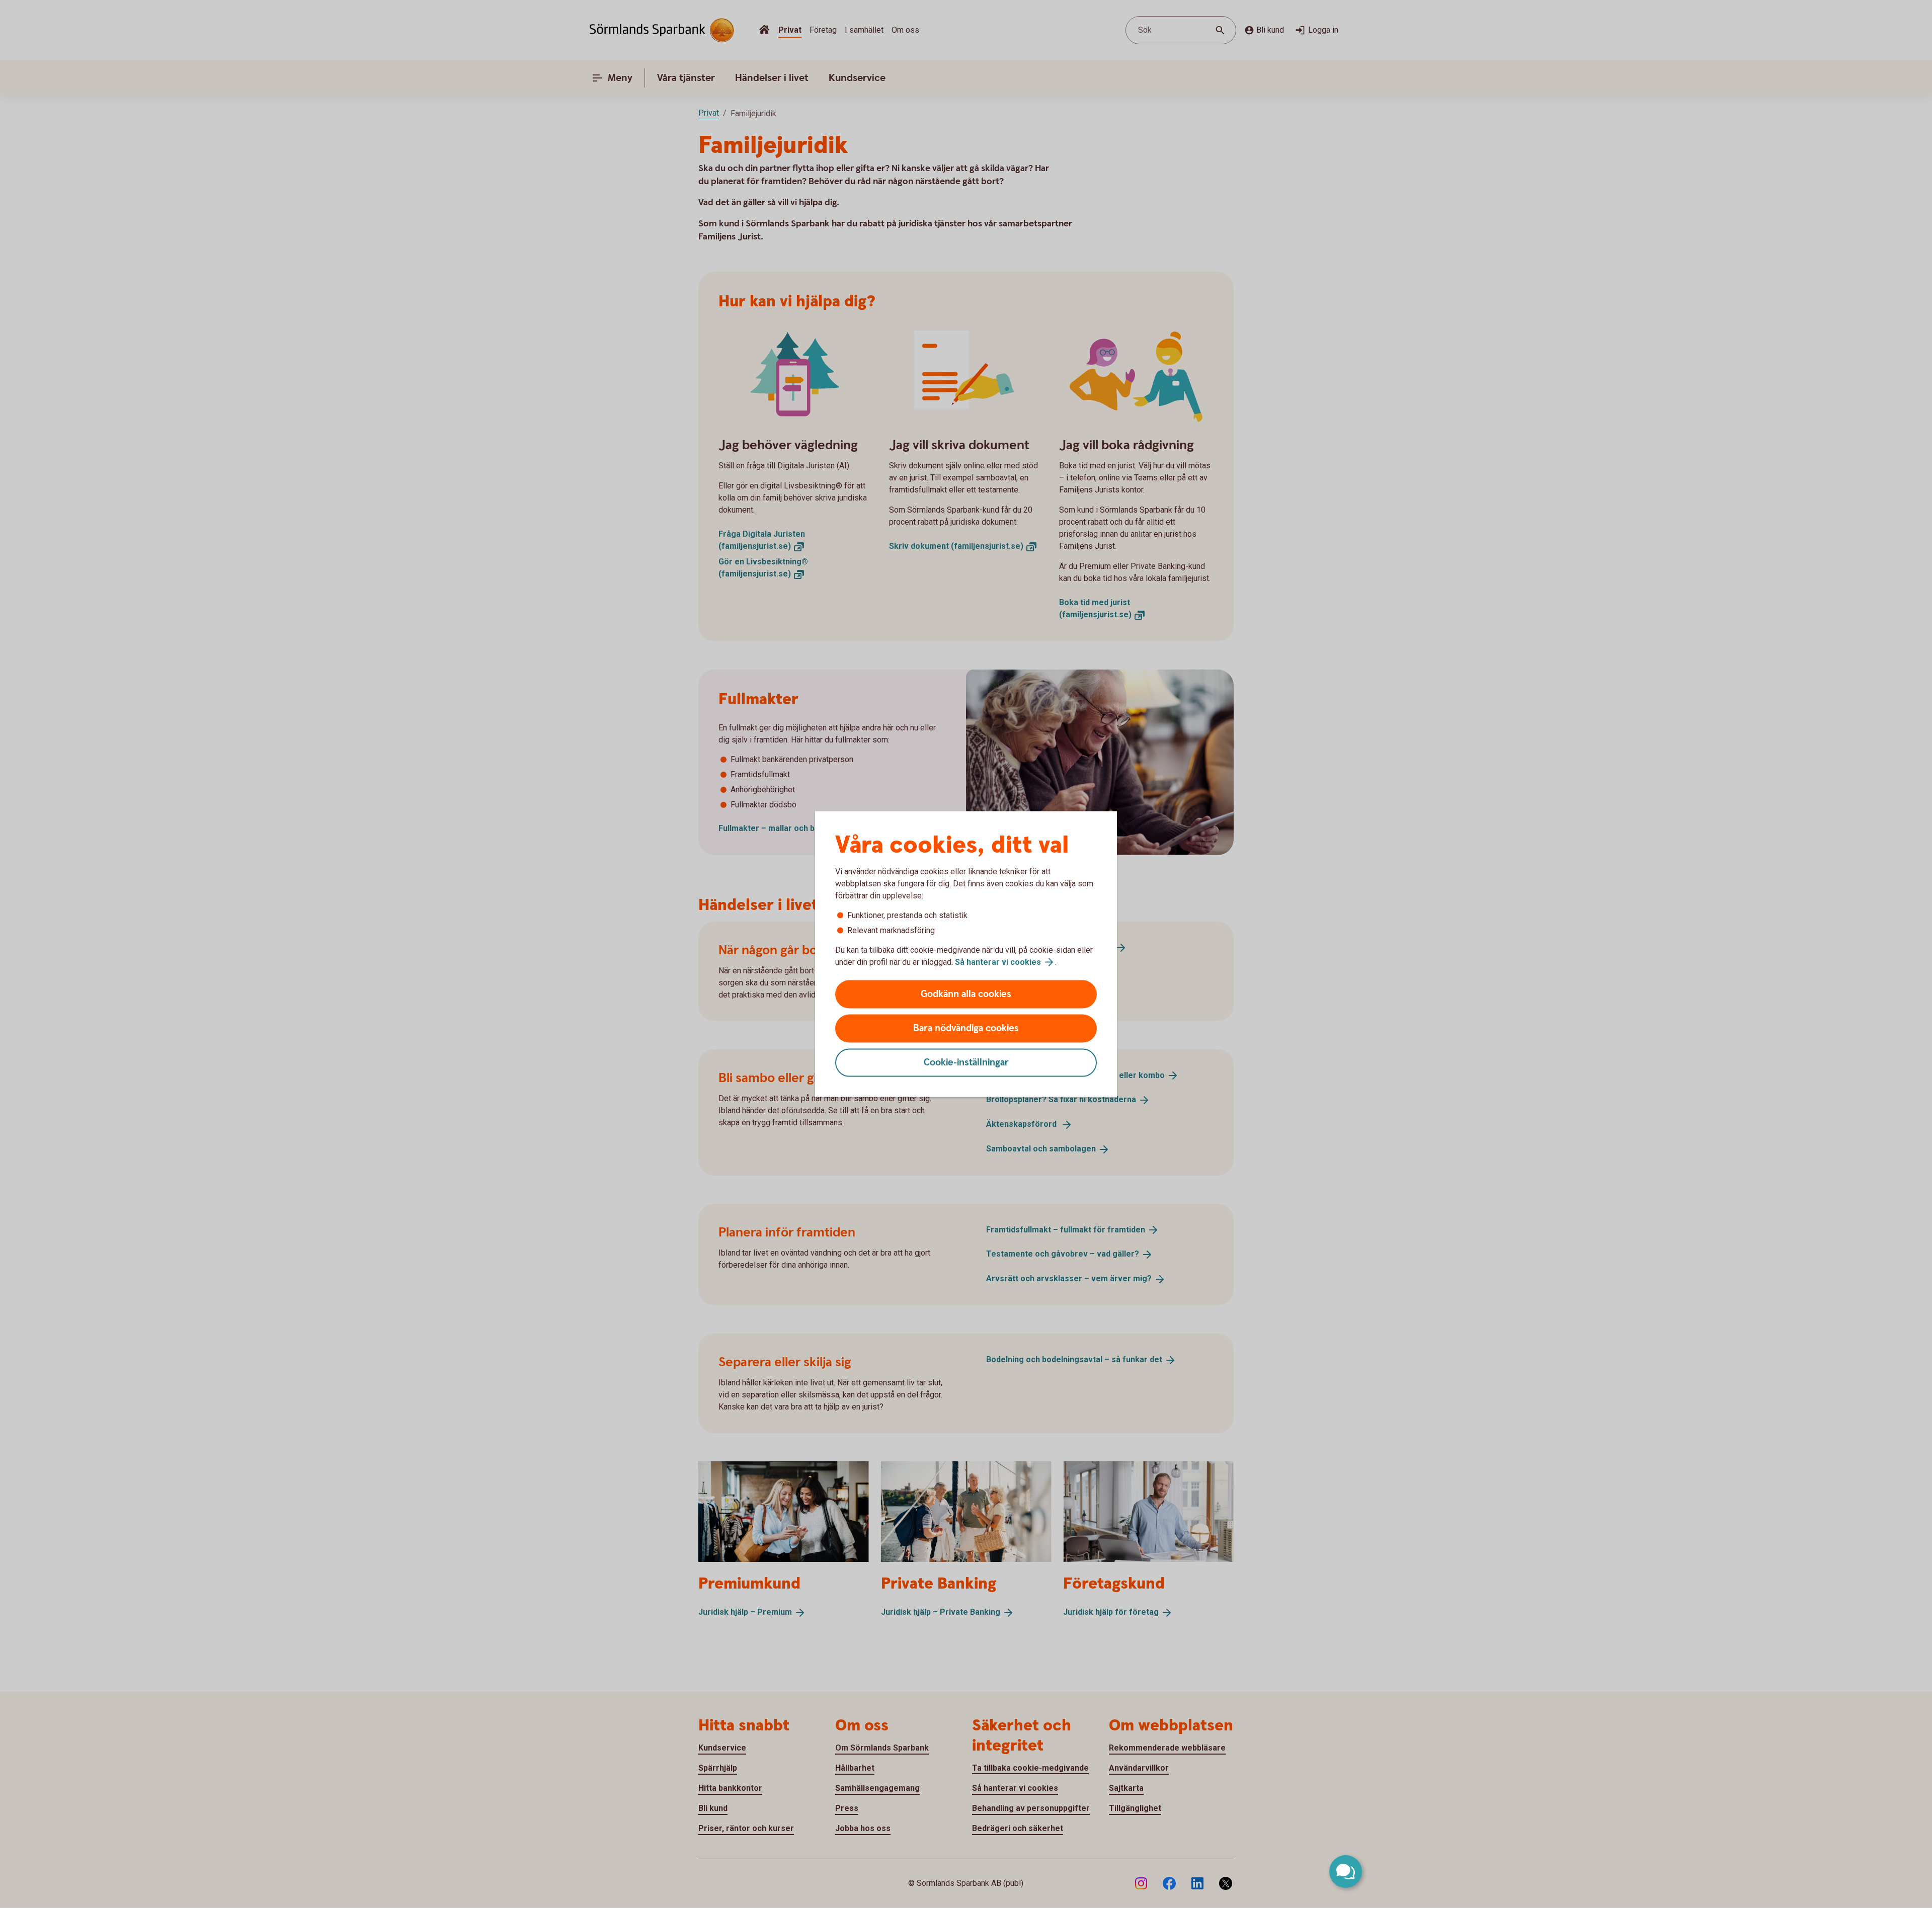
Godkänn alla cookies (966, 994)
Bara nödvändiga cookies (966, 1028)
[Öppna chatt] (1346, 1872)
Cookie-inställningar (966, 1063)
